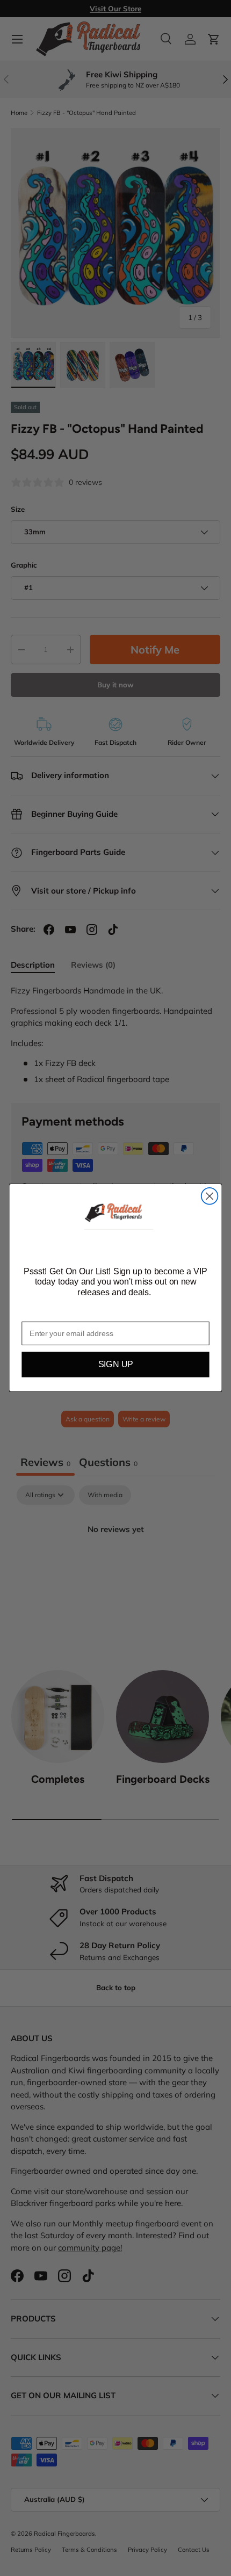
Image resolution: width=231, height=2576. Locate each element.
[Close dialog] (210, 1196)
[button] (115, 1214)
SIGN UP (116, 1365)
